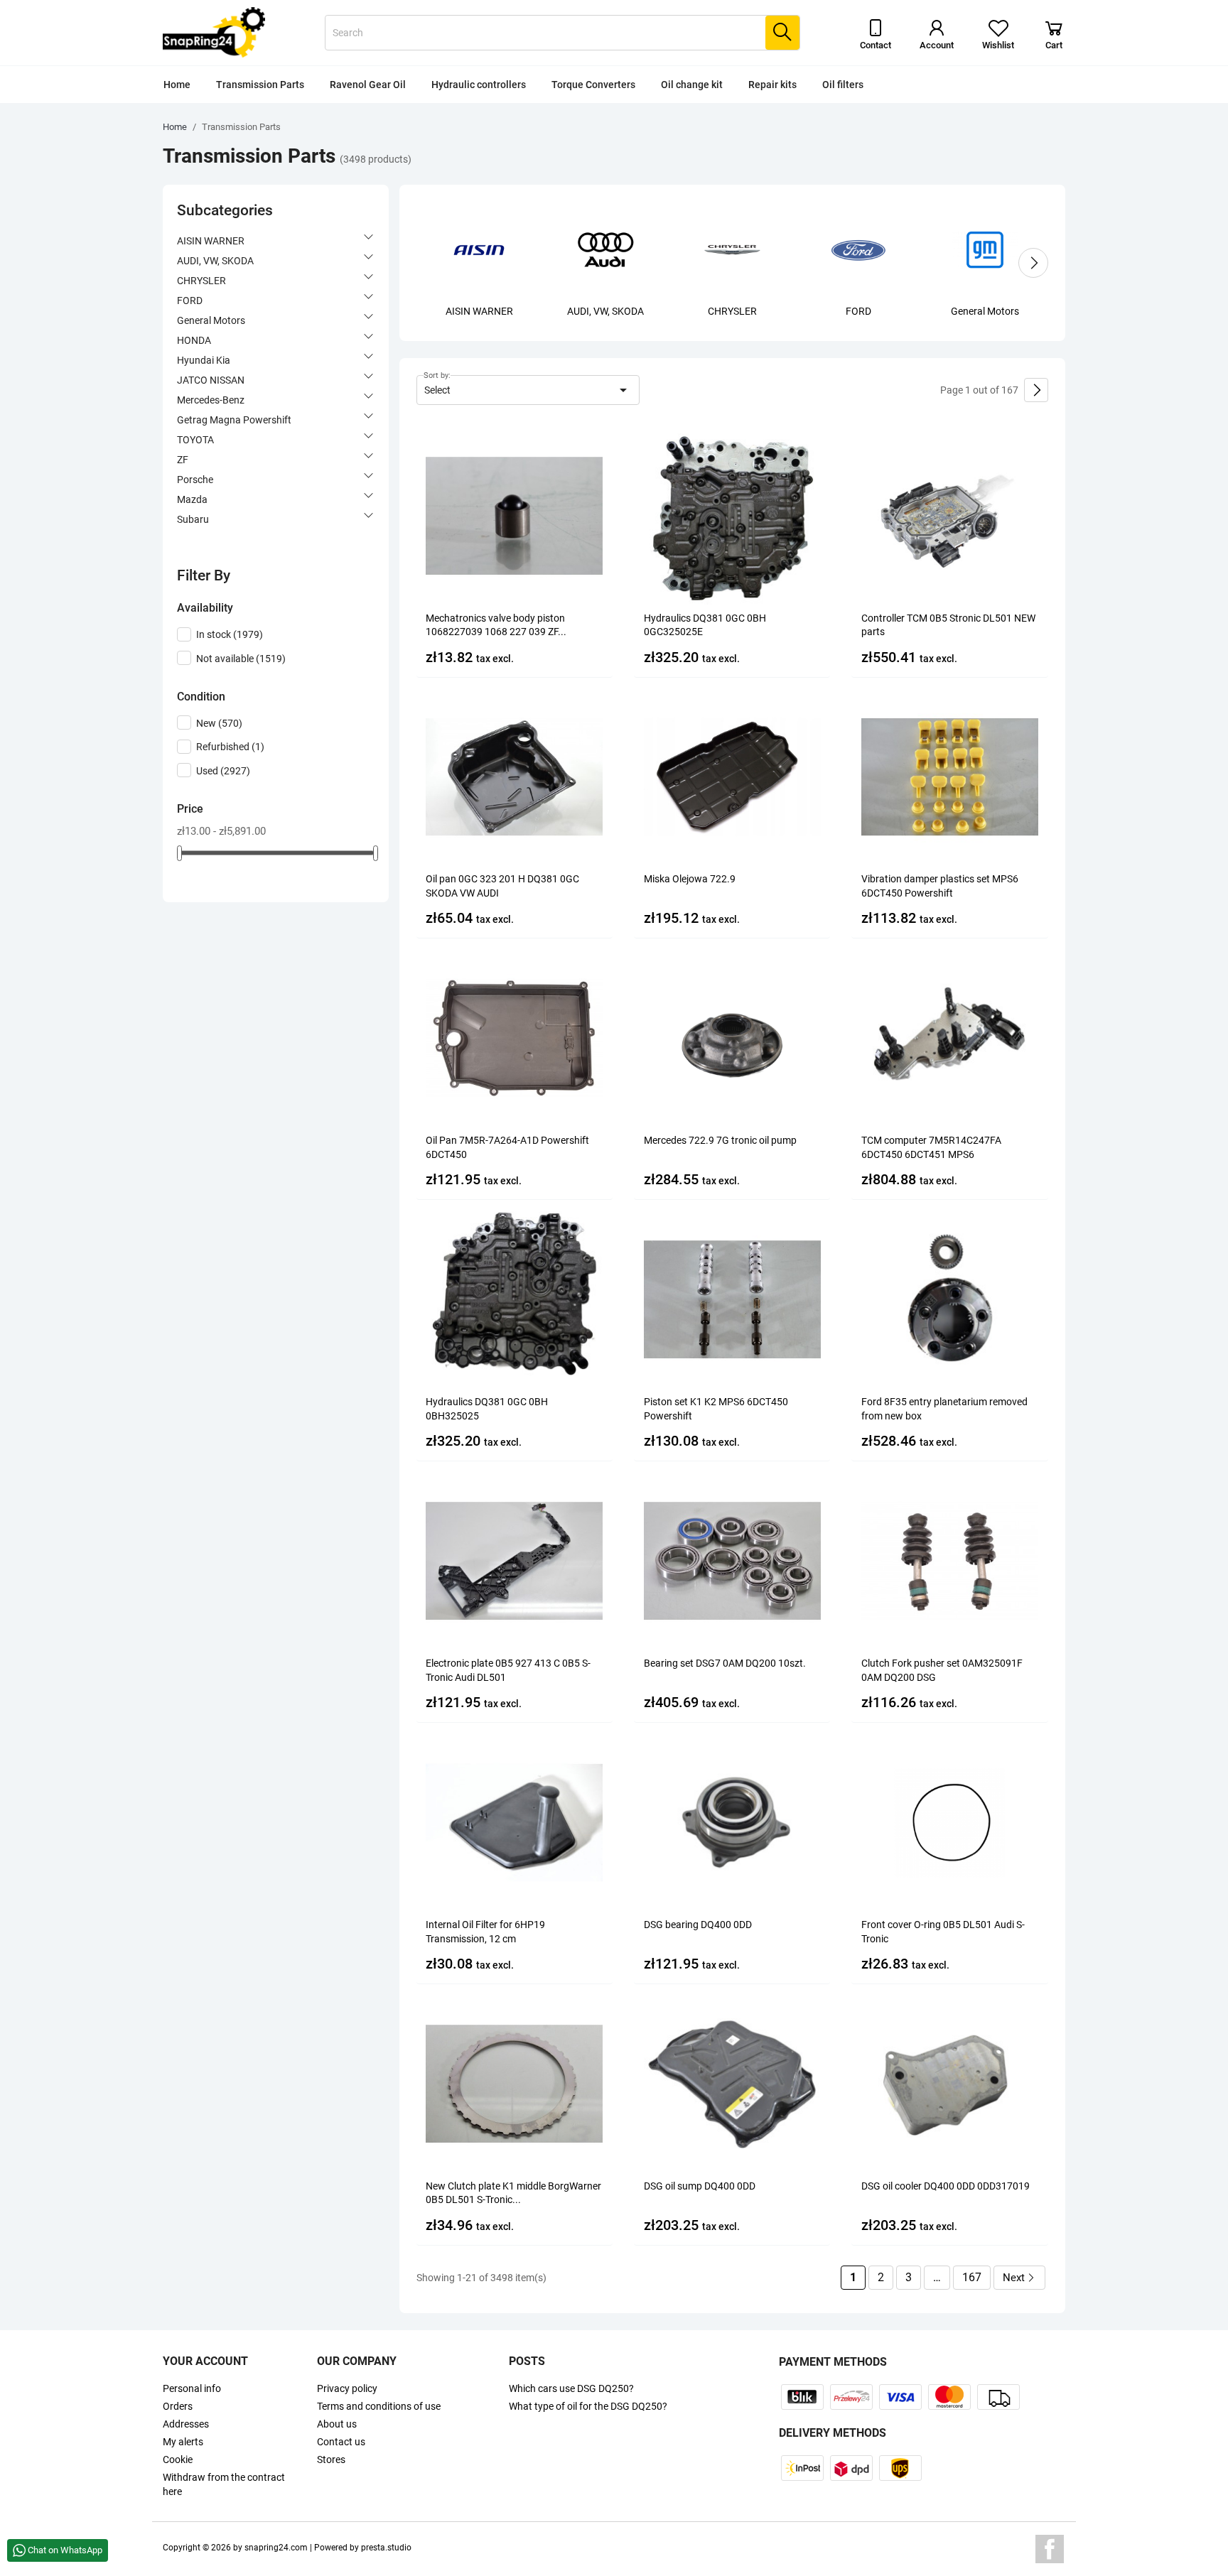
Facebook (1050, 2549)
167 (972, 2277)
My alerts (183, 2442)
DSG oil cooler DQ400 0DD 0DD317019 (946, 2186)
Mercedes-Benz (211, 400)
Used (223, 771)
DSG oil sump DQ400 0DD (700, 2186)
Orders (178, 2406)
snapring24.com (276, 2548)
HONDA (194, 340)
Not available (241, 659)
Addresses (186, 2424)
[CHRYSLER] (732, 249)
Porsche (195, 480)
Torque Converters (593, 85)
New (219, 723)
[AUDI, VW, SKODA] (605, 249)
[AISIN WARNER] (479, 249)
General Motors (211, 320)
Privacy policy (347, 2388)
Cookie (178, 2459)
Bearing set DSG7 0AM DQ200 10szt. (725, 1663)
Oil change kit (692, 85)
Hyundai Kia (204, 360)
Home (177, 85)
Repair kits (772, 85)
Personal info (192, 2388)
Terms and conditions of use (379, 2406)
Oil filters (843, 85)
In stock (230, 634)
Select (528, 390)
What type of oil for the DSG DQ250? (588, 2406)
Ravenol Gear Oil (368, 85)
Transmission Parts (260, 85)
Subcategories (225, 210)
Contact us (341, 2442)
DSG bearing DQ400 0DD (698, 1925)
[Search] (782, 33)
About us (337, 2424)
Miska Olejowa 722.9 (690, 879)
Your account (205, 2361)
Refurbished (230, 747)
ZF (183, 460)
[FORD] (858, 249)
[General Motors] (985, 249)
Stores (331, 2459)
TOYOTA (195, 440)
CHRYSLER (201, 281)
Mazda (192, 499)
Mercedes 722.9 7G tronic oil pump (720, 1140)
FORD (190, 301)
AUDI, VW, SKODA (215, 261)
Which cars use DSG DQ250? (571, 2388)
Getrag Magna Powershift (234, 420)
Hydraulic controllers (479, 85)
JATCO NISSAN (211, 380)
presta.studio (386, 2548)
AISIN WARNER (211, 241)
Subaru (193, 519)
